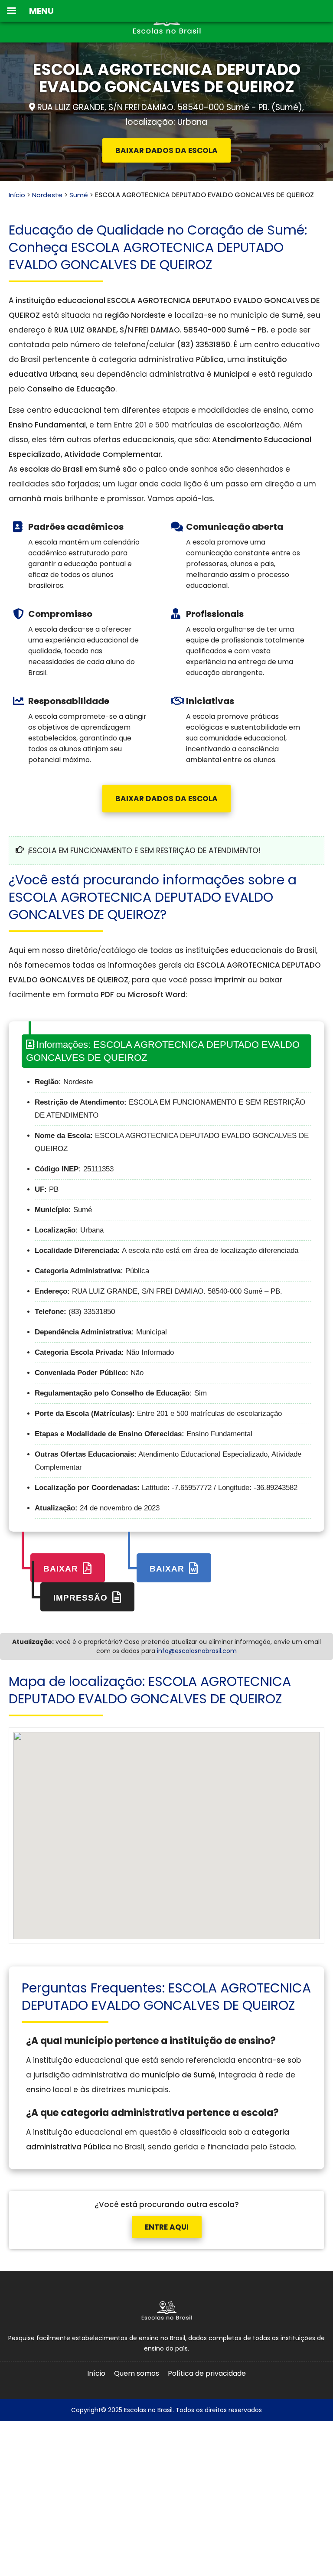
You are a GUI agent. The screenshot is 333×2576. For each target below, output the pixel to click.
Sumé (79, 195)
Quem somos (137, 2373)
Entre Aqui (167, 2227)
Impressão (82, 1598)
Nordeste (47, 195)
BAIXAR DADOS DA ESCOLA (166, 150)
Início (17, 195)
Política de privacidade (207, 2373)
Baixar (62, 1569)
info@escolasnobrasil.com (197, 1651)
